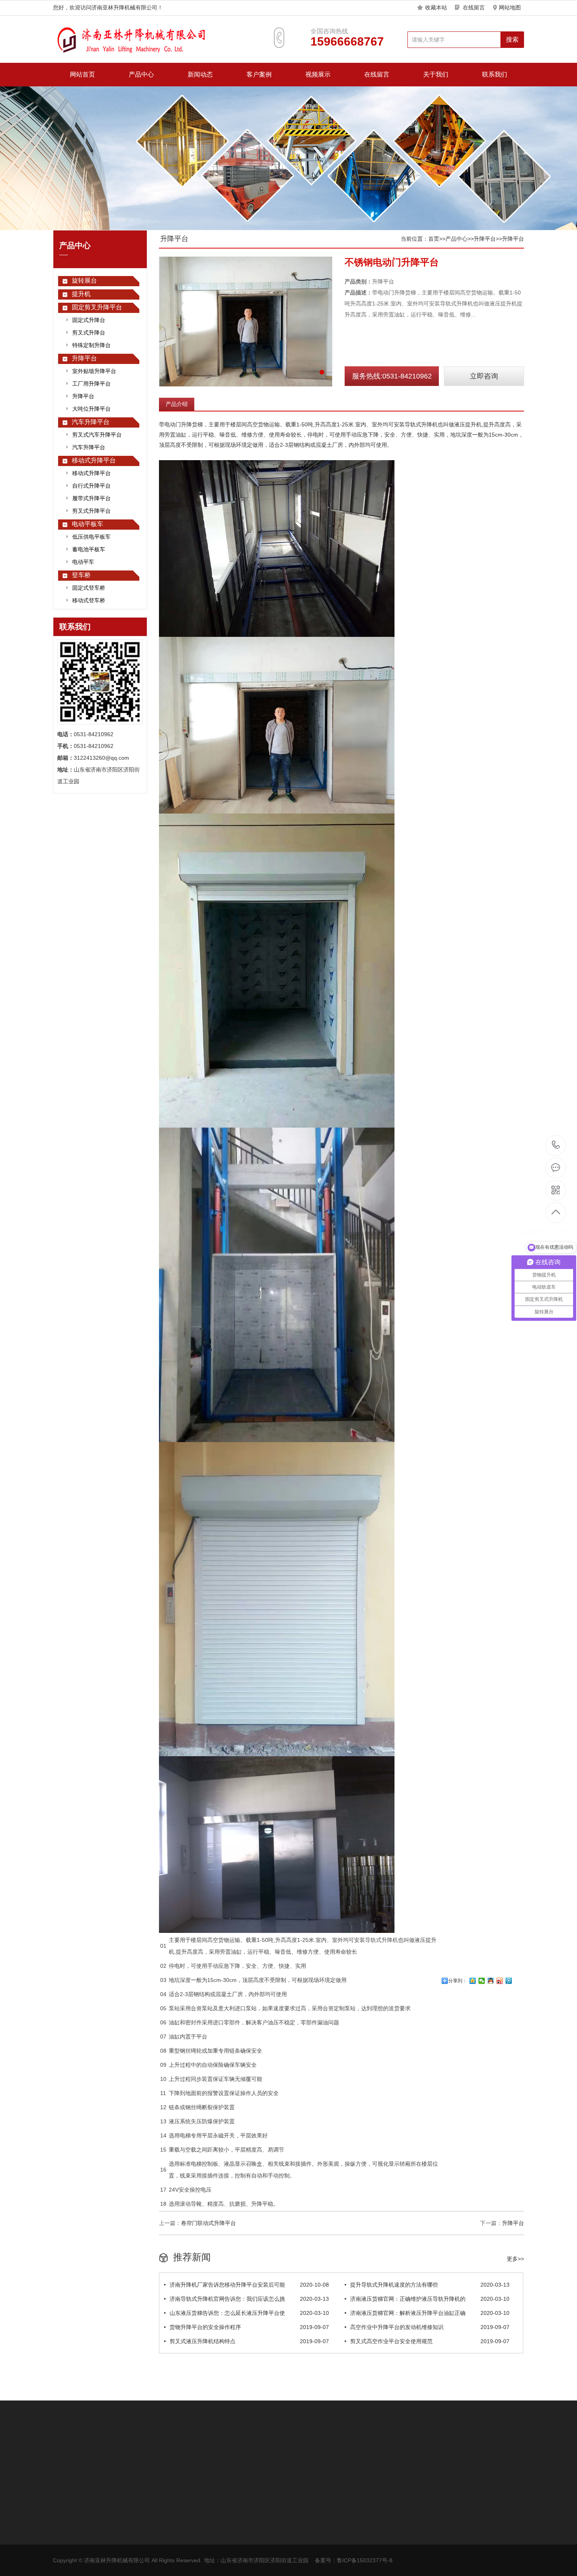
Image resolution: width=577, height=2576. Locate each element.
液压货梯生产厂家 (179, 2453)
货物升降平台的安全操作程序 (249, 2327)
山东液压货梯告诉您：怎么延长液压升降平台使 (249, 2313)
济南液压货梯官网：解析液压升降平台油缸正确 (430, 2313)
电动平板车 (88, 524)
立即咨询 (484, 376)
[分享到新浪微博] (500, 1981)
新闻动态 (200, 74)
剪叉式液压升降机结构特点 (249, 2341)
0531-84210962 (556, 1145)
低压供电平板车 (91, 537)
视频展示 (318, 74)
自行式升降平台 (91, 486)
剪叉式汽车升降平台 (97, 435)
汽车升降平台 (91, 422)
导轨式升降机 (382, 1940)
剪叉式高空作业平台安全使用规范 (430, 2341)
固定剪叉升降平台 (97, 307)
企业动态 (119, 2531)
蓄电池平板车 (89, 549)
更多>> (515, 2259)
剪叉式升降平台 (91, 511)
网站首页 (82, 74)
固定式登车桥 (89, 588)
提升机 (81, 294)
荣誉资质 (228, 2531)
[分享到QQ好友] (491, 1981)
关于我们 (436, 74)
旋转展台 (84, 281)
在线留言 (474, 7)
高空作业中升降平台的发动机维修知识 (430, 2327)
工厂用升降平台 (91, 384)
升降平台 (84, 358)
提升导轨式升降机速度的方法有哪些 (430, 2285)
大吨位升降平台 (91, 409)
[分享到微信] (482, 1981)
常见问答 (119, 2543)
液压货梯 (141, 2453)
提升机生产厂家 (105, 2453)
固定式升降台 (89, 320)
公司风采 (228, 2543)
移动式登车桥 (89, 600)
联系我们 (495, 74)
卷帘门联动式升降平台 (208, 2223)
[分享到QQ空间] (473, 1981)
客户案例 (259, 74)
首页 (434, 239)
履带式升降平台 (91, 498)
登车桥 (81, 575)
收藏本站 (436, 7)
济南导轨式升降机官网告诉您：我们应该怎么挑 (249, 2299)
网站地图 (510, 7)
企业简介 (228, 2519)
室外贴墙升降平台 (94, 371)
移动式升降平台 (94, 460)
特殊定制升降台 (91, 345)
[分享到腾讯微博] (509, 1981)
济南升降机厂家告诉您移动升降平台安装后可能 (249, 2285)
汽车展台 (218, 2453)
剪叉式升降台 (89, 333)
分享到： (458, 1981)
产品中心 (141, 74)
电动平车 (83, 562)
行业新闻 (119, 2519)
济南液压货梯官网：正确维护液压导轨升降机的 (430, 2299)
